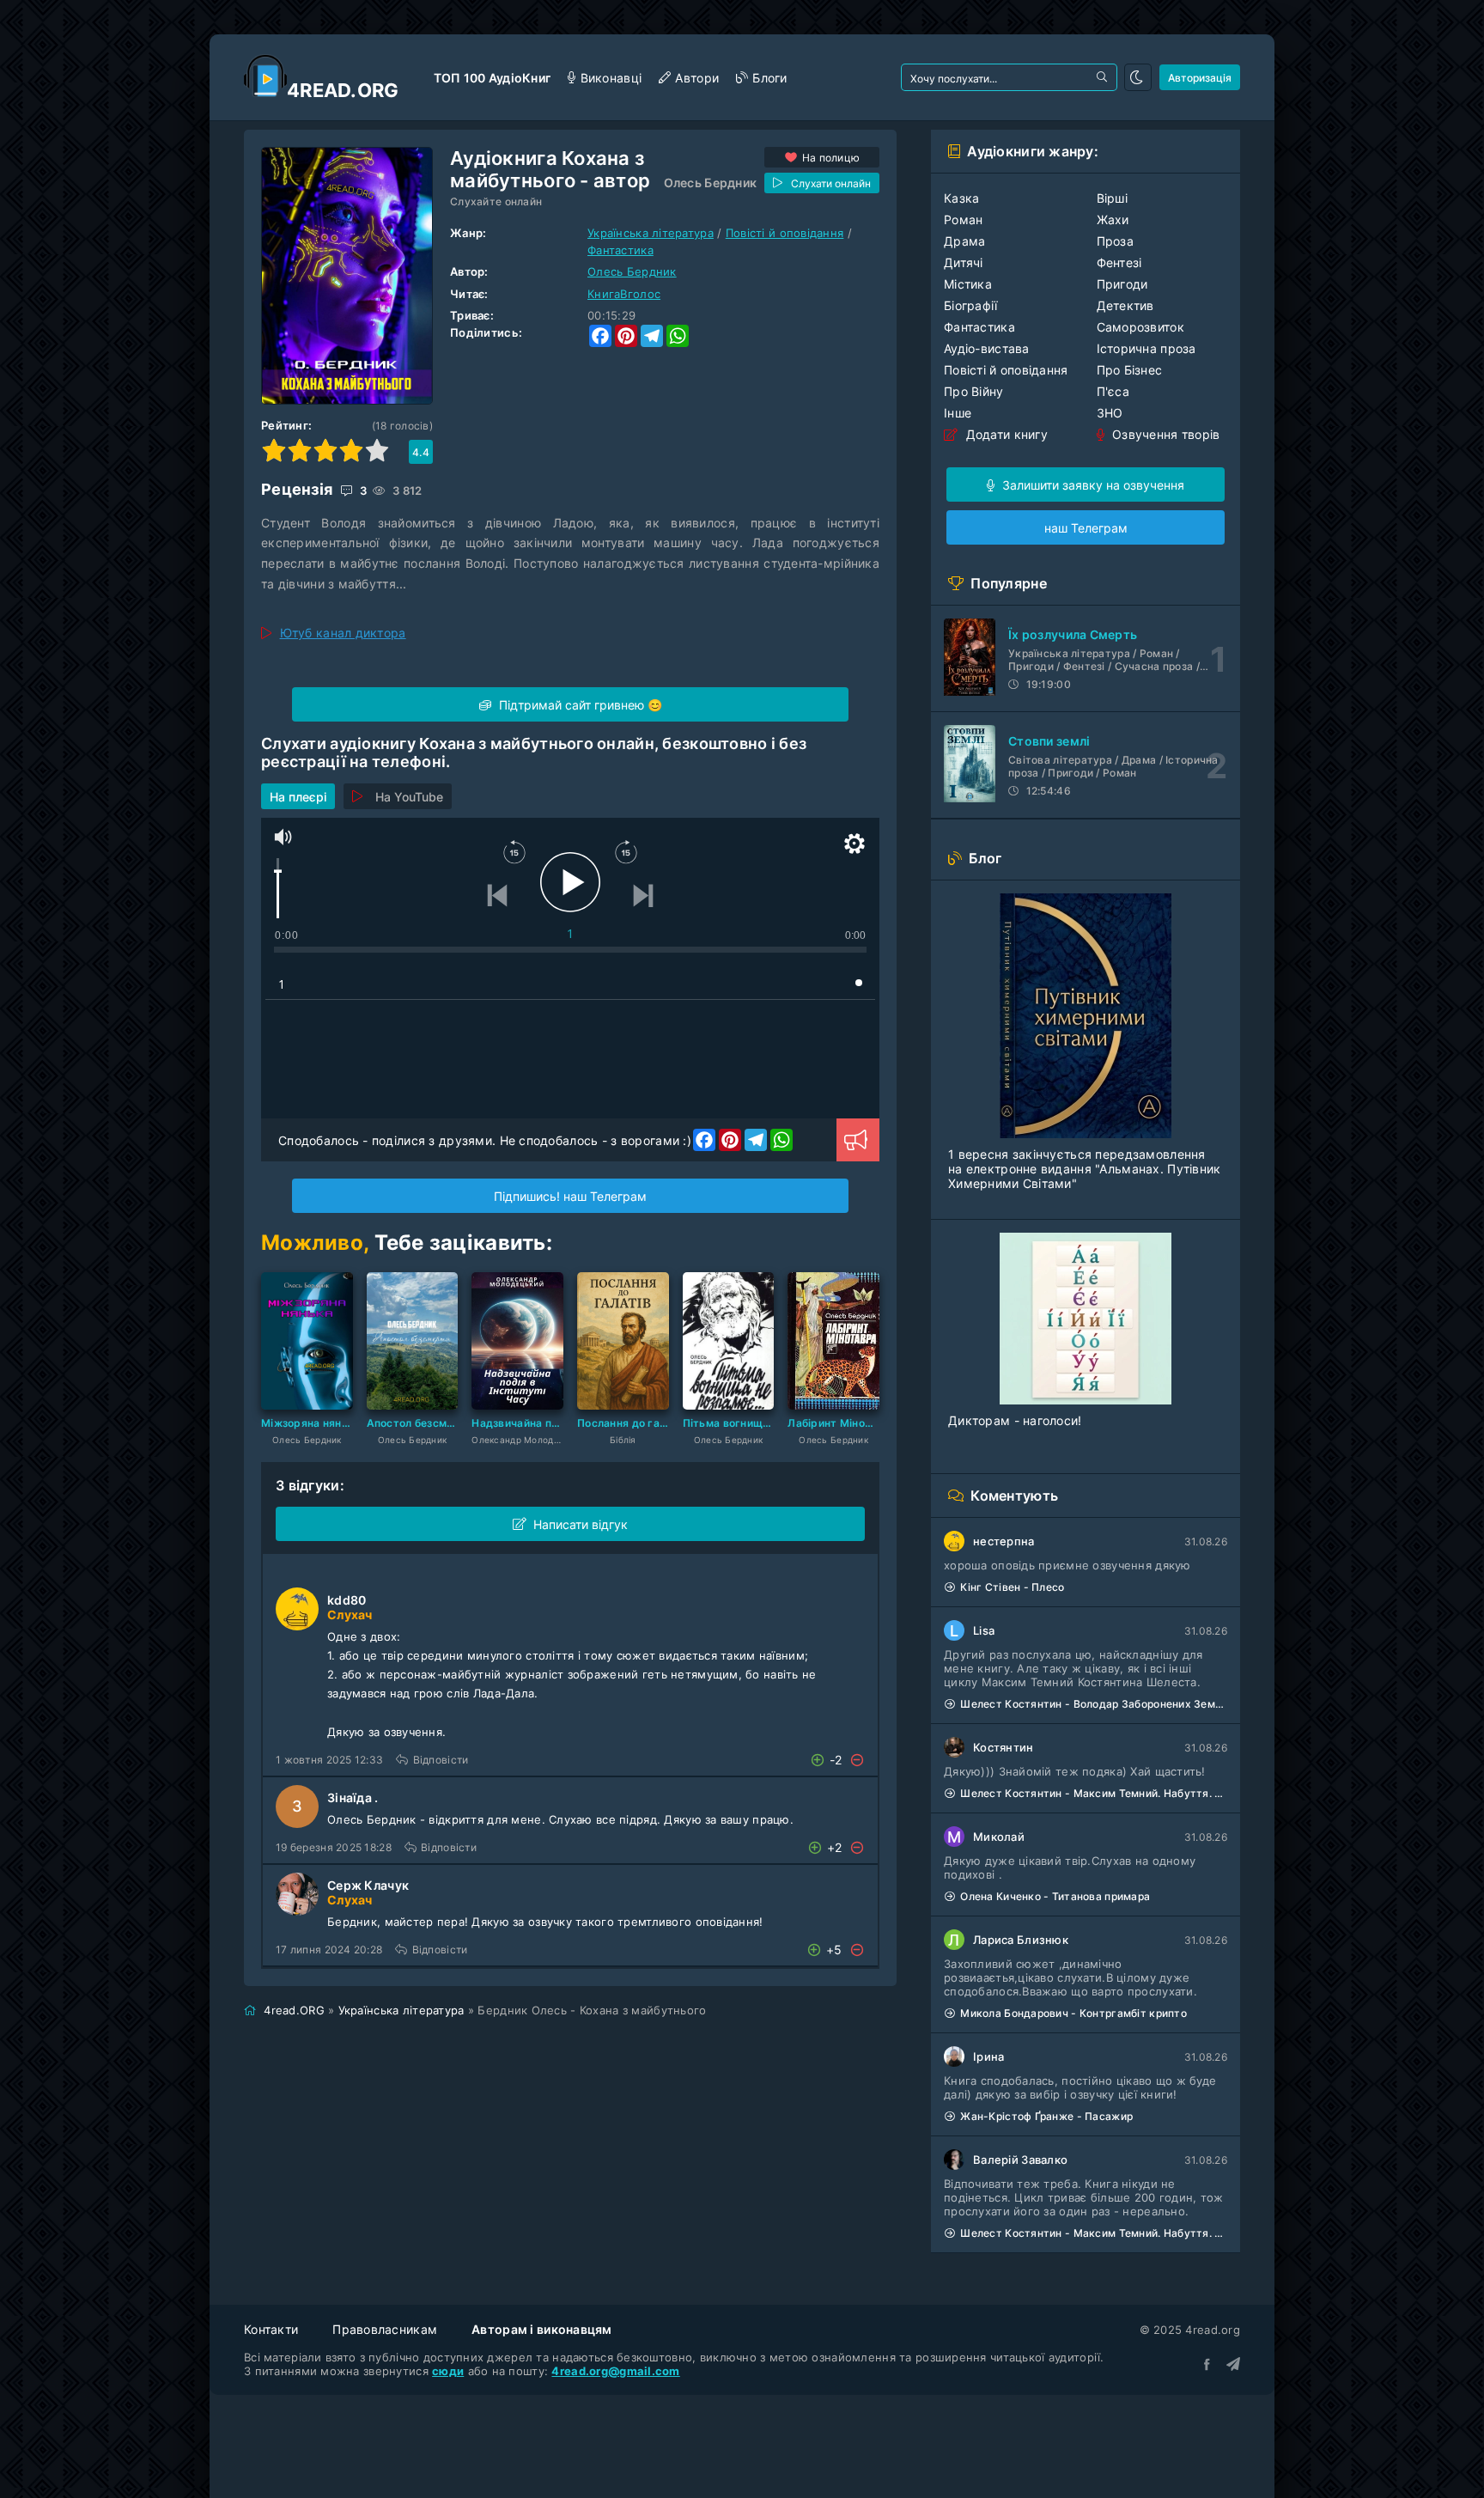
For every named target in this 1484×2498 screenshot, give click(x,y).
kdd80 (347, 1600)
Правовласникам (385, 2329)
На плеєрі (298, 797)
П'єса (1113, 391)
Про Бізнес (1130, 370)
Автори (697, 78)
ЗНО (1110, 413)
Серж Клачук (368, 1885)
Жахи (1113, 219)
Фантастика (620, 250)
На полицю (831, 158)
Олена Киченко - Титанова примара (1055, 1896)
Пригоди (1122, 284)
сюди (448, 2371)
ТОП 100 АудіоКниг (493, 78)
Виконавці (611, 78)
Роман (963, 219)
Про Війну (974, 391)
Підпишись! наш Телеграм (570, 1196)
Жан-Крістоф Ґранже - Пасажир (1046, 2116)
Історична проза (1146, 348)
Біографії (971, 305)
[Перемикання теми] (1138, 77)
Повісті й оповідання (785, 233)
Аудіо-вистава (987, 348)
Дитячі (964, 262)
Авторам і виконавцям (542, 2329)
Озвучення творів (1165, 434)
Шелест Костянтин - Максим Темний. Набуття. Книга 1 (1094, 1793)
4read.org (343, 90)
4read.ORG (294, 2010)
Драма (964, 241)
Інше (958, 413)
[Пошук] (1104, 77)
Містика (968, 284)
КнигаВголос (624, 294)
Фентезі (1119, 262)
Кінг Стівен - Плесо (1012, 1587)
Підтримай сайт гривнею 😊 (579, 705)
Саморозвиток (1140, 327)
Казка (961, 198)
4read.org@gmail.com (615, 2371)
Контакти (271, 2329)
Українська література (651, 233)
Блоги (769, 78)
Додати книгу (1005, 434)
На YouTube (409, 797)
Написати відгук (581, 1524)
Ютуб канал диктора (343, 633)
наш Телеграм (1086, 528)
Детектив (1125, 305)
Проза (1115, 241)
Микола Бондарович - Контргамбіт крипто (1073, 2013)
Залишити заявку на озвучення (1092, 485)
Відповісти (441, 1760)
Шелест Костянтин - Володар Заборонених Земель (1094, 1704)
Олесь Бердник (711, 183)
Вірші (1112, 198)
